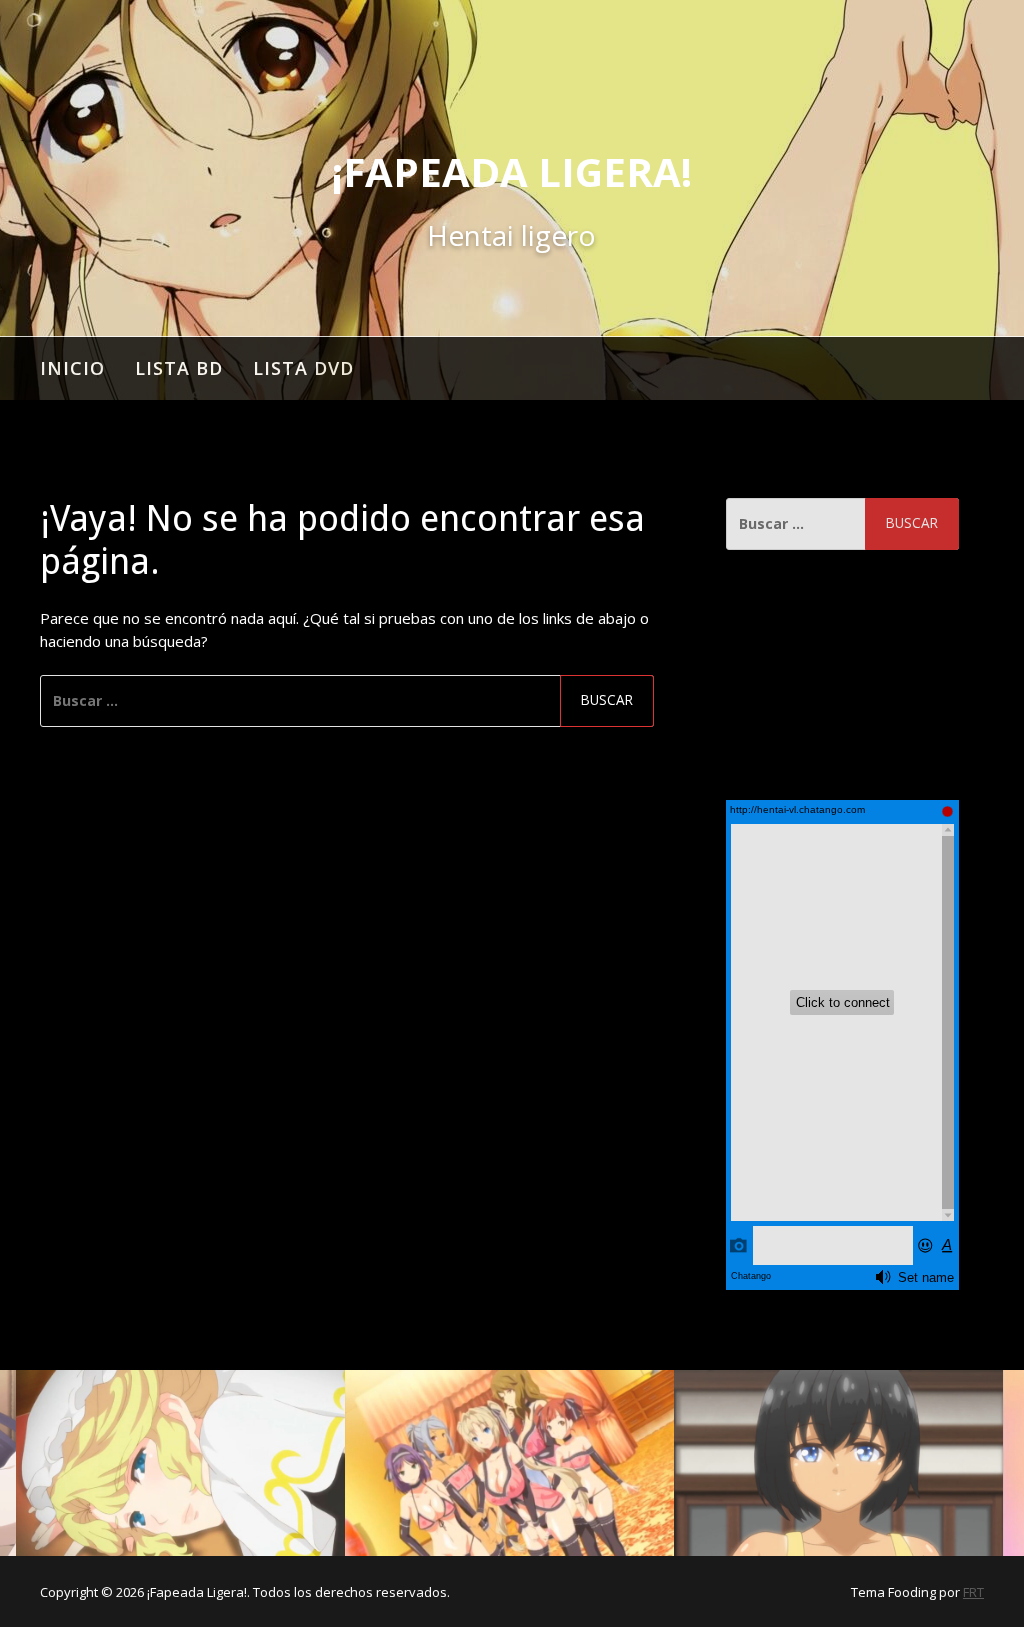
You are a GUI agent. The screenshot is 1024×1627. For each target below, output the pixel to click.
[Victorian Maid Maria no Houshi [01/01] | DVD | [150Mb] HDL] (181, 1463)
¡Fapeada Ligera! (512, 171)
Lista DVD (303, 368)
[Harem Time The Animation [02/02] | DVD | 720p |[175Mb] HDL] (510, 1463)
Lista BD (179, 368)
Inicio (72, 368)
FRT (973, 1592)
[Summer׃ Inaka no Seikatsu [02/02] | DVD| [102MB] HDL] (839, 1463)
